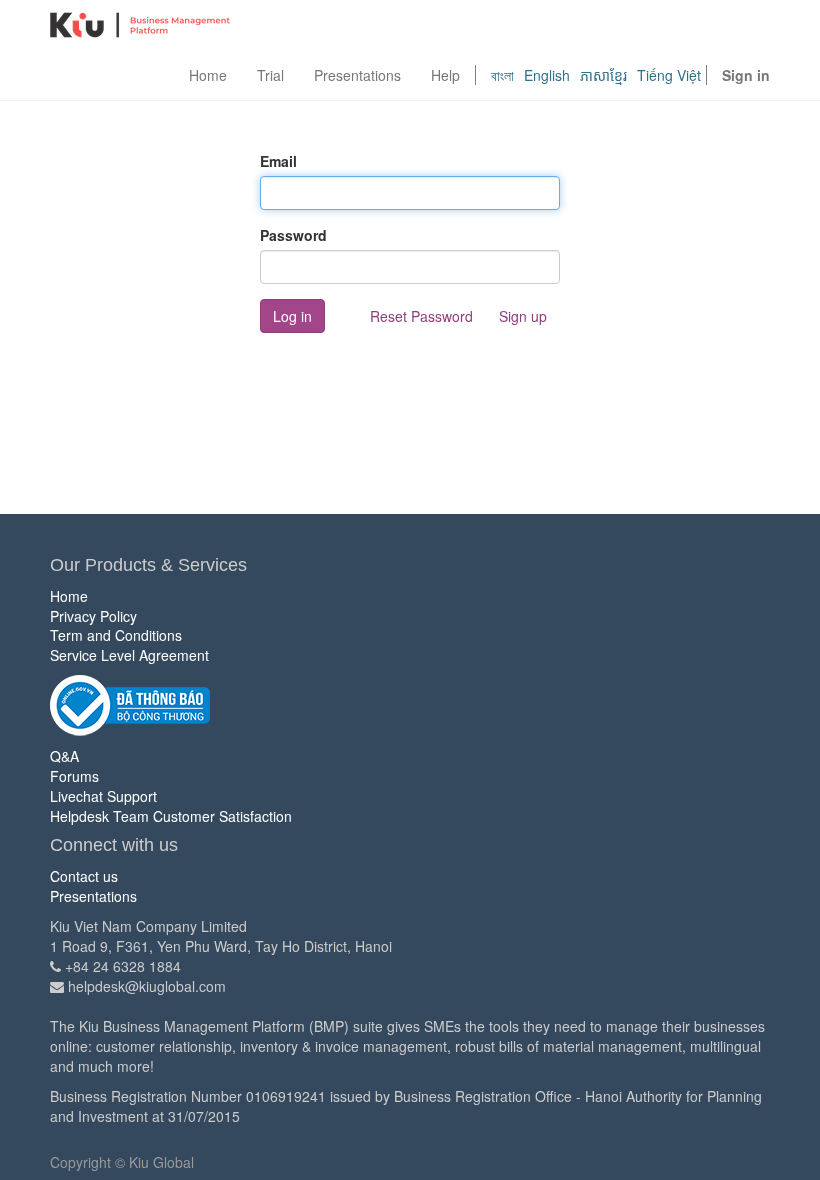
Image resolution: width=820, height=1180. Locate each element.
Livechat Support (103, 796)
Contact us (84, 876)
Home (69, 596)
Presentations (93, 896)
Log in (292, 316)
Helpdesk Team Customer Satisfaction (171, 816)
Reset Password (421, 316)
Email (278, 161)
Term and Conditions (116, 635)
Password (293, 235)
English (547, 75)
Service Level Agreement (129, 655)
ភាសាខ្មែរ (603, 75)
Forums (74, 776)
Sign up (523, 316)
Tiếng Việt (669, 75)
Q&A (64, 756)
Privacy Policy (93, 616)
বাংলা (502, 75)
